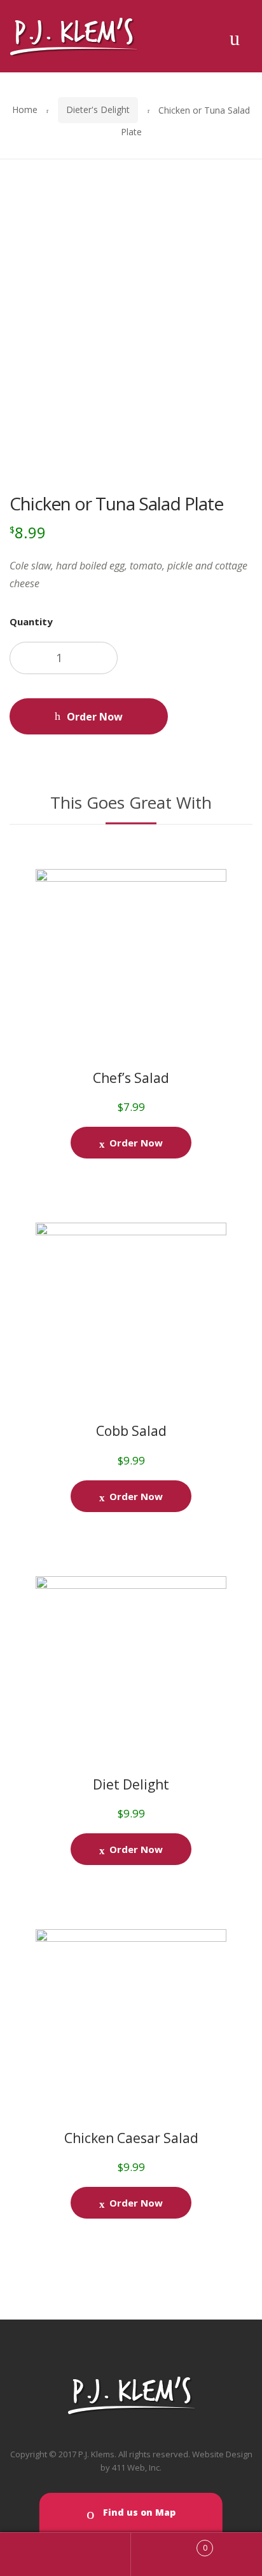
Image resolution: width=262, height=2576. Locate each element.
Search (65, 2554)
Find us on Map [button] (138, 2512)
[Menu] (235, 36)
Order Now (95, 717)
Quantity (31, 621)
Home (25, 110)
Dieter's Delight (98, 110)
